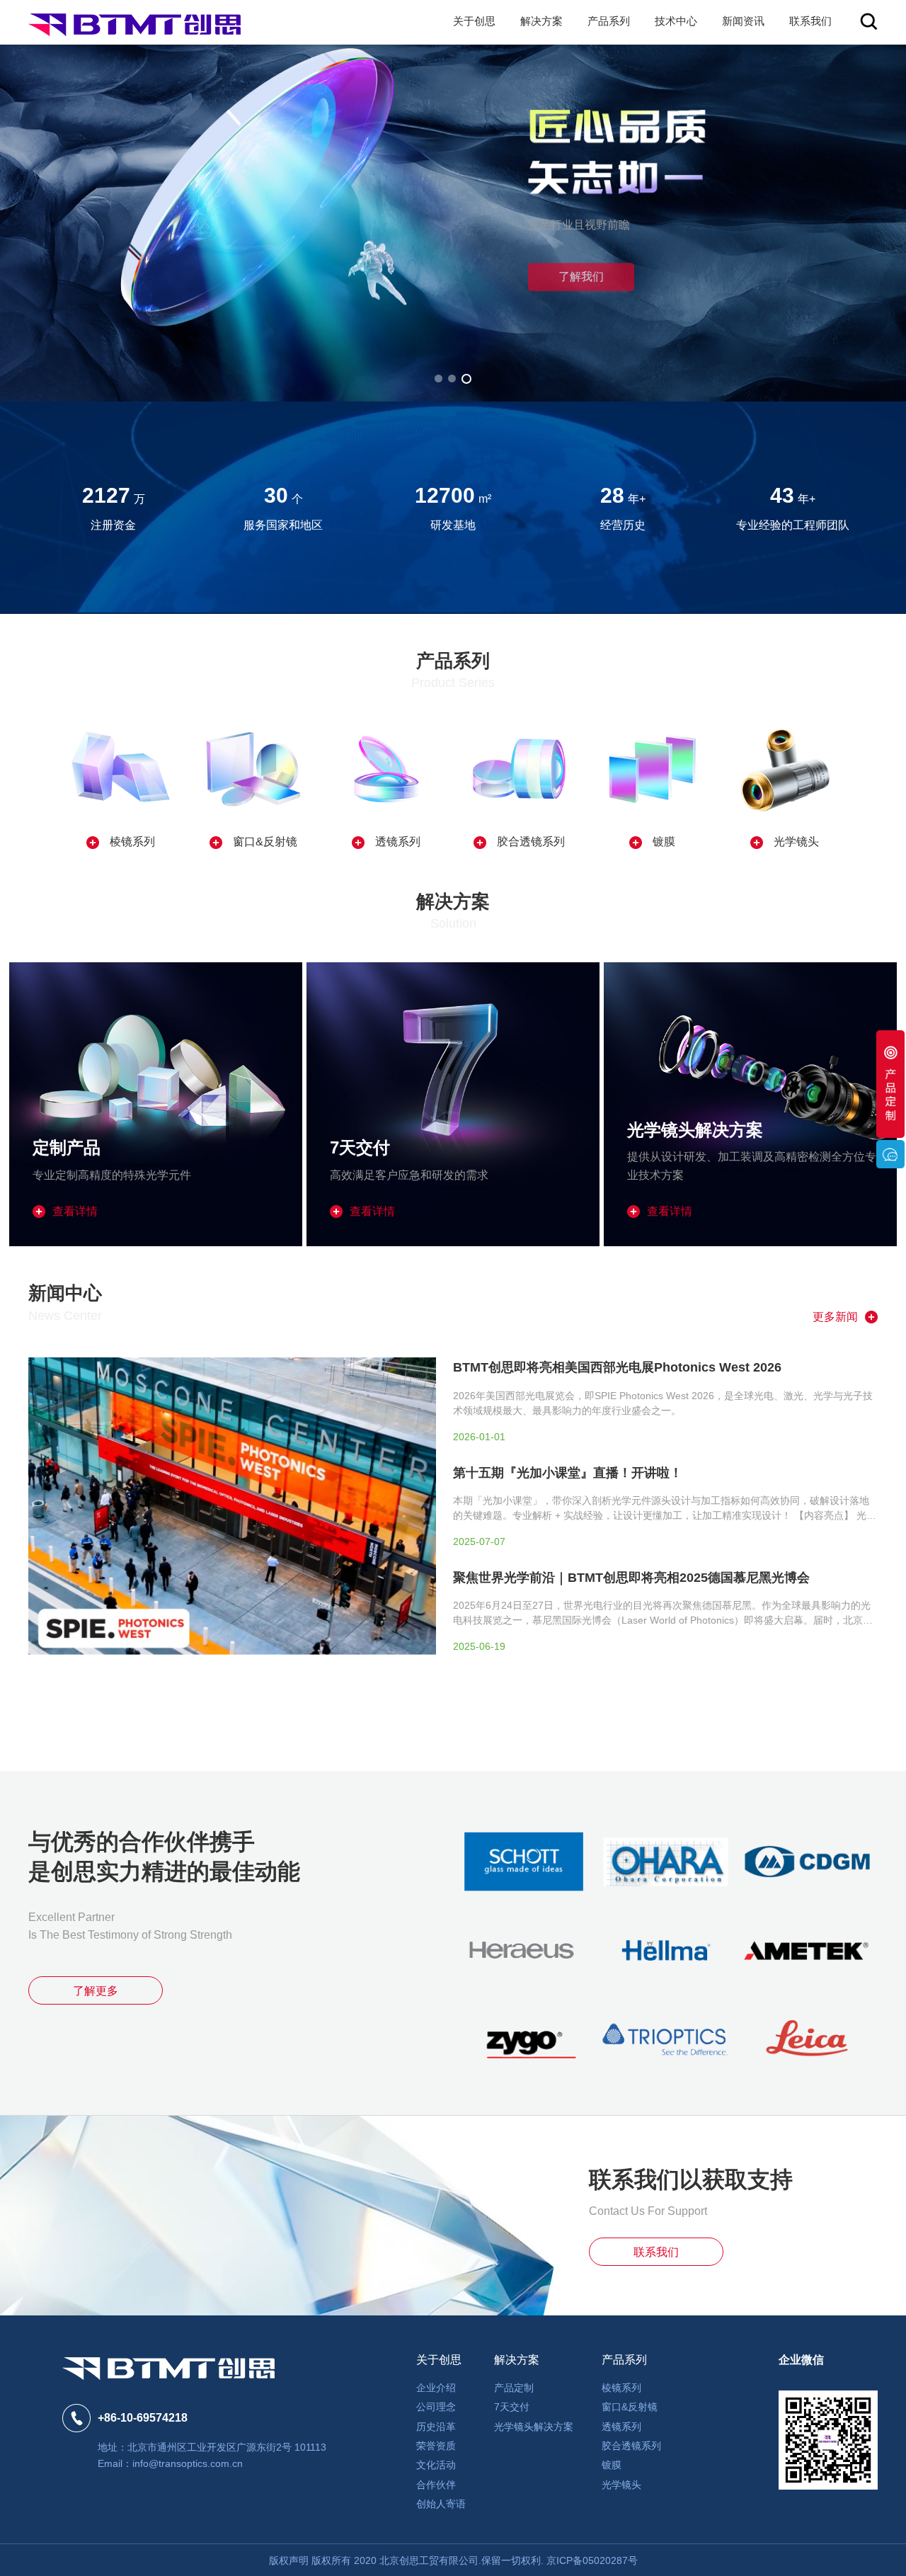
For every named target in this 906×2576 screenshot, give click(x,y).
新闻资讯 (743, 21)
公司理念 (436, 2407)
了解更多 (96, 1991)
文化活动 (436, 2465)
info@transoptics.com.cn (188, 2463)
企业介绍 (436, 2388)
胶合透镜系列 (631, 2446)
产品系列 (609, 21)
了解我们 (453, 237)
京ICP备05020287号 (592, 2560)
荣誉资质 (436, 2446)
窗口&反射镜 (630, 2407)
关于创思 (474, 21)
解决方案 (541, 21)
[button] (440, 379)
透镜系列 (621, 2427)
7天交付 (512, 2407)
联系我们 (810, 21)
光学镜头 (621, 2485)
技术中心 (676, 21)
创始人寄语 (441, 2504)
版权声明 (289, 2560)
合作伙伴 (436, 2485)
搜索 (869, 22)
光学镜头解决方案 (534, 2427)
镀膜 (612, 2465)
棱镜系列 (621, 2388)
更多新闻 (835, 1317)
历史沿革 (436, 2427)
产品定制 (514, 2388)
